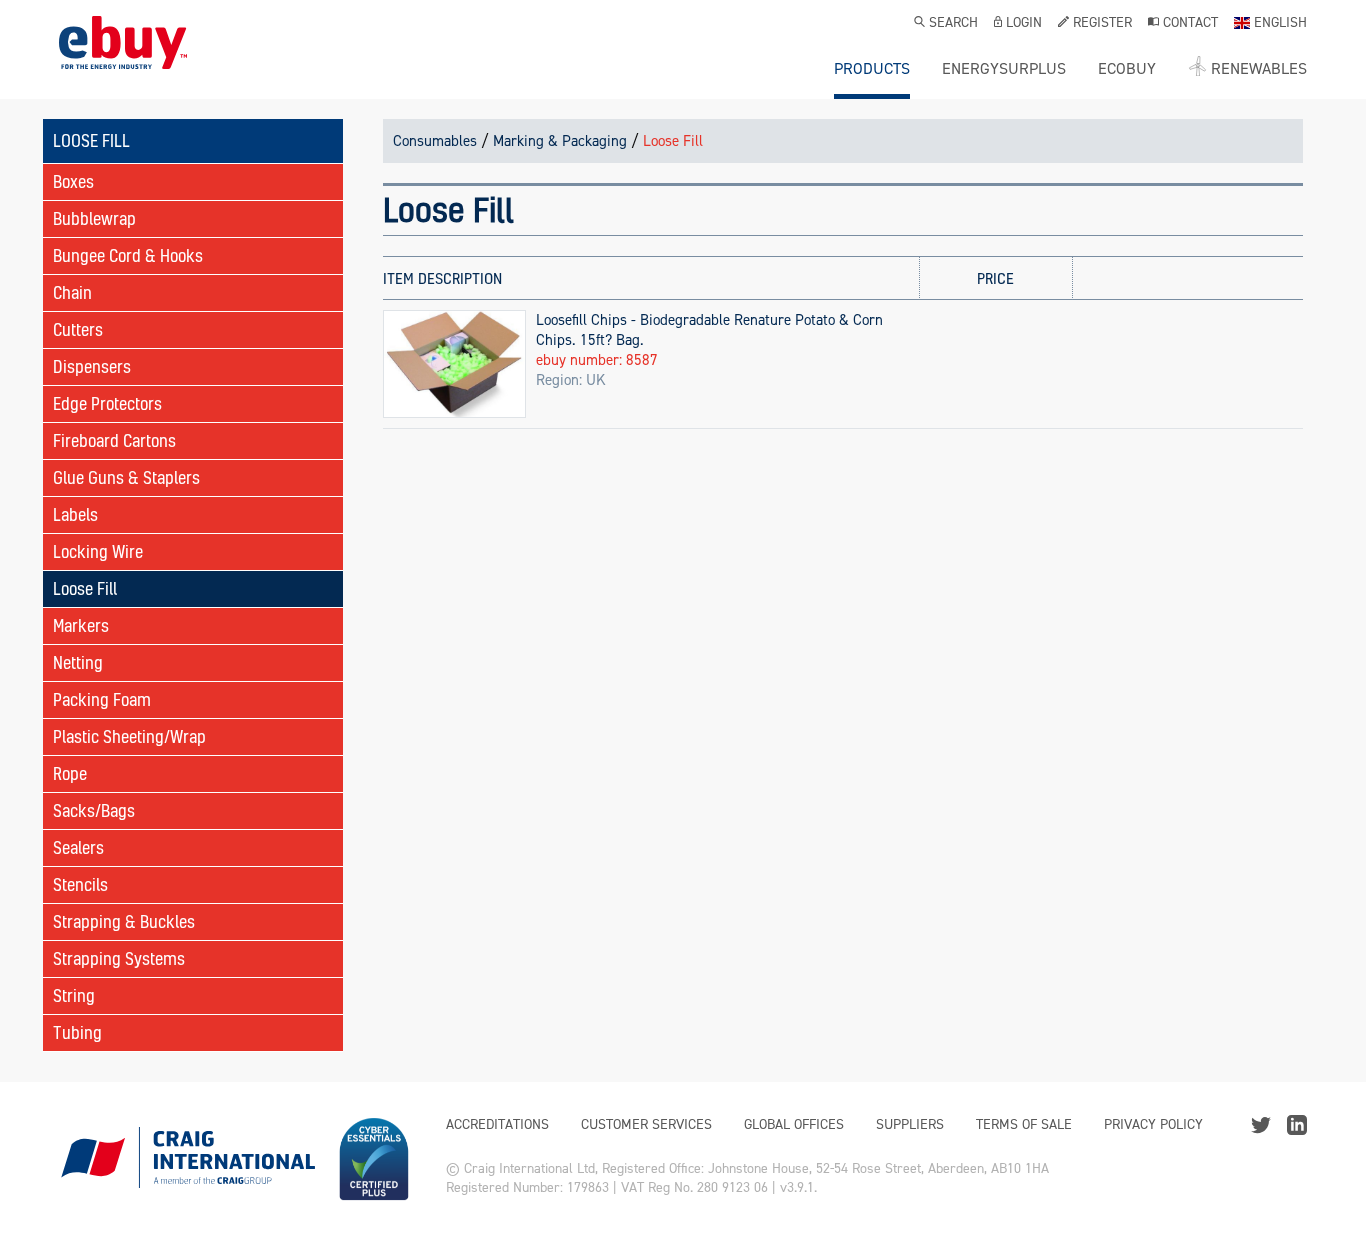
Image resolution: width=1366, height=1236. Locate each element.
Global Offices (794, 1124)
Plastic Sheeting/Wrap (129, 736)
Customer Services (646, 1124)
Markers (81, 625)
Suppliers (910, 1124)
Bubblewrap (94, 218)
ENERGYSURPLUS (1004, 69)
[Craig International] (187, 1159)
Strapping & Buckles (124, 921)
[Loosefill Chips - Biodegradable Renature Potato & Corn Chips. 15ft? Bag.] (454, 363)
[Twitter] (1261, 1123)
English (1280, 24)
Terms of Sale (1024, 1124)
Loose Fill (85, 588)
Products (872, 69)
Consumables (435, 141)
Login (1024, 24)
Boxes (73, 181)
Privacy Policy (1153, 1124)
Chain (72, 292)
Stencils (80, 884)
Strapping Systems (119, 958)
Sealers (78, 847)
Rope (70, 773)
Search (953, 24)
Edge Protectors (107, 403)
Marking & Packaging (560, 141)
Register (1102, 24)
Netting (78, 662)
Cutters (78, 329)
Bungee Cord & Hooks (128, 255)
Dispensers (92, 366)
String (74, 995)
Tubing (77, 1032)
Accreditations (497, 1124)
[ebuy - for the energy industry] (123, 57)
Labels (75, 514)
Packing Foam (102, 699)
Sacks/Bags (94, 810)
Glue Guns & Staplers (126, 477)
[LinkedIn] (1297, 1123)
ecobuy (1127, 69)
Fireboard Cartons (114, 440)
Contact (1190, 24)
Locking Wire (98, 551)
